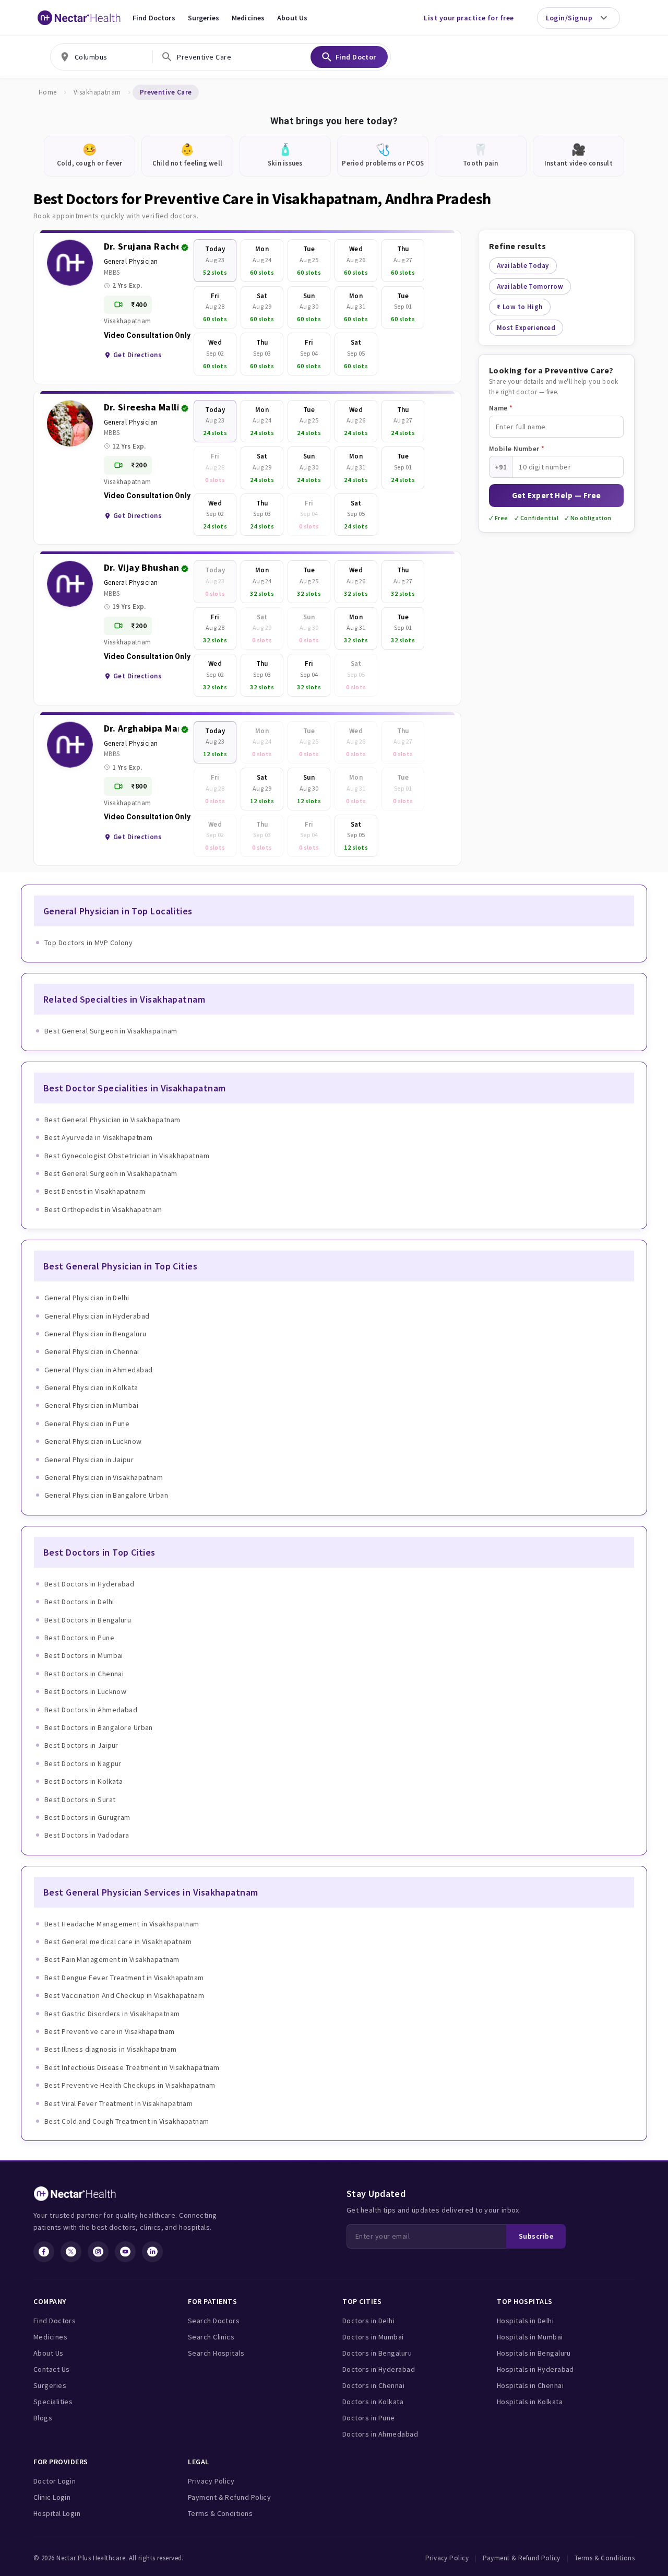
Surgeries (204, 18)
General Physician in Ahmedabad (99, 1370)
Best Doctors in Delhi (79, 1602)
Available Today (523, 266)
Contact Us (52, 2369)
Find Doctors (154, 18)
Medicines (248, 18)
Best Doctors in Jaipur (81, 1745)
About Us (292, 18)
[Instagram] (98, 2252)
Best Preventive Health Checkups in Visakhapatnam (130, 2085)
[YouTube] (125, 2252)
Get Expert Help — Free (557, 495)
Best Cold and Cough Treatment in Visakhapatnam (127, 2121)
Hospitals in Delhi (525, 2321)
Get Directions (137, 355)
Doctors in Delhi (368, 2321)
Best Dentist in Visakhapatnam (95, 1191)
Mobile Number (517, 449)
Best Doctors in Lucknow (85, 1691)
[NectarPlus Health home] (79, 18)
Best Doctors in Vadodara (87, 1835)
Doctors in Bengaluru (377, 2353)
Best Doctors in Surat (80, 1799)
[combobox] (102, 57)
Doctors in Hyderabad (379, 2369)
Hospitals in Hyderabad (535, 2369)
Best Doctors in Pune (79, 1638)
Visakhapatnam (97, 92)
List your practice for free (469, 18)
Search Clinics (211, 2337)
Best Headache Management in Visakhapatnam (122, 1924)
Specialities (53, 2402)
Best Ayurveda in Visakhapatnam (99, 1137)
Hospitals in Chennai (530, 2385)
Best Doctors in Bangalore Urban (99, 1727)
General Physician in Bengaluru (96, 1334)
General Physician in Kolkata (91, 1387)
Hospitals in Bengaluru (534, 2353)
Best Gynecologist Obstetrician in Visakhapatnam (127, 1156)
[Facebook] (44, 2252)
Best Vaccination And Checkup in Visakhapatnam (124, 1995)
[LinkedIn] (152, 2252)
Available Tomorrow (530, 286)
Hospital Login (57, 2513)
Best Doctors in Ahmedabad (91, 1710)
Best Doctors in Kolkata (83, 1781)
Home (48, 92)
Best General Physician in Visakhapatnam (112, 1120)
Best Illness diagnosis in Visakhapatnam (111, 2049)
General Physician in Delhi (87, 1298)
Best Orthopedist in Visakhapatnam (103, 1209)
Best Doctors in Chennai (84, 1674)
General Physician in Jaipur (89, 1460)
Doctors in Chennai (373, 2385)
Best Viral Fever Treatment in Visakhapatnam (118, 2103)
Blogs (43, 2418)
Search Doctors (214, 2321)
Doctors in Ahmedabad (380, 2434)
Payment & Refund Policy (229, 2497)
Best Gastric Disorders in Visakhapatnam (112, 2014)
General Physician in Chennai (92, 1351)
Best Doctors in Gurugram (87, 1817)
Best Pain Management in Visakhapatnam (112, 1959)
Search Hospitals (216, 2353)
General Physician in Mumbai (91, 1405)
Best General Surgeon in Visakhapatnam (111, 1031)
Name (501, 408)
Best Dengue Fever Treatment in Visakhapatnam (124, 1978)
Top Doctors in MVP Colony (88, 943)
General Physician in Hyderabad (97, 1316)
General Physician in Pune (87, 1424)
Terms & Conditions (220, 2513)
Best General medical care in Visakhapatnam (118, 1942)
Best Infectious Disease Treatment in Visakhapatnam (132, 2067)
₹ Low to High (520, 307)
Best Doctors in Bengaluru (88, 1620)
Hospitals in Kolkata (530, 2402)
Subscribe (536, 2236)
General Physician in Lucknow (93, 1441)
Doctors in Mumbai (373, 2337)
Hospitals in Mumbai (530, 2337)
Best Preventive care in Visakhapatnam (110, 2031)
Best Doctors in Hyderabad (89, 1584)
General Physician (131, 261)
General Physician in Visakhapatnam (104, 1477)
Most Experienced (526, 328)
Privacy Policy (211, 2481)
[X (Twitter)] (71, 2252)
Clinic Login (52, 2497)
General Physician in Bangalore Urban (106, 1495)
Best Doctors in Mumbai (84, 1655)
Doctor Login (55, 2481)
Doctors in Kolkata (373, 2402)
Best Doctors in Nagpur (83, 1763)
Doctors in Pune (369, 2418)
